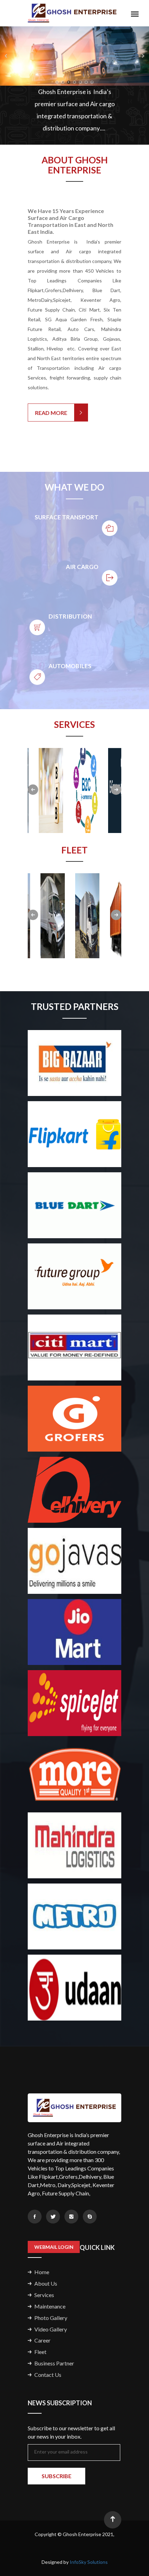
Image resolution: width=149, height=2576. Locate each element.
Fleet (40, 2352)
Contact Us (48, 2375)
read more (51, 413)
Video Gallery (51, 2329)
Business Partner (54, 2363)
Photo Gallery (51, 2318)
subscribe (56, 2476)
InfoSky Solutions (89, 2562)
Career (42, 2340)
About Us (46, 2283)
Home (42, 2272)
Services (44, 2295)
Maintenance (50, 2306)
